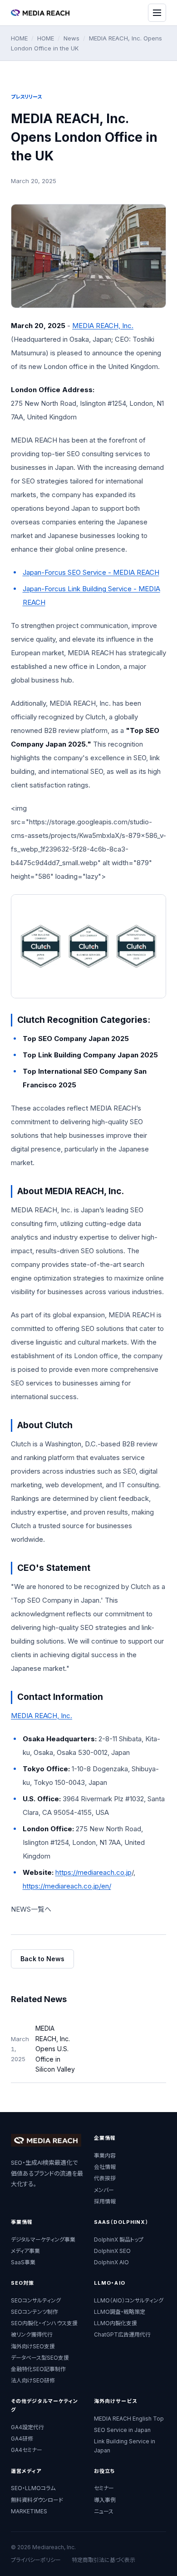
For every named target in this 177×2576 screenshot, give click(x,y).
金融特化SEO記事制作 (38, 2369)
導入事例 (105, 2500)
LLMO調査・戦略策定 (120, 2312)
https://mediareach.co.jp (93, 1872)
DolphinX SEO (112, 2251)
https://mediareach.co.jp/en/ (67, 1886)
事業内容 (105, 2155)
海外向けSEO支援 (33, 2346)
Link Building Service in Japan (125, 2446)
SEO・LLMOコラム (33, 2488)
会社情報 (105, 2167)
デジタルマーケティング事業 (43, 2240)
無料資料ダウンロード (37, 2500)
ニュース (104, 2511)
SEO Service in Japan (122, 2430)
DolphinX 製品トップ (119, 2240)
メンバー (104, 2190)
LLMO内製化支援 (116, 2323)
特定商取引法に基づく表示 (103, 2560)
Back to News (42, 1959)
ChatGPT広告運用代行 (122, 2334)
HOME (19, 38)
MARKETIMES (29, 2511)
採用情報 (105, 2201)
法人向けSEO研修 (33, 2380)
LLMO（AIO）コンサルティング (129, 2300)
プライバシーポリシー (36, 2560)
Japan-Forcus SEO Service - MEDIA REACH (91, 572)
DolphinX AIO (111, 2262)
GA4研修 (22, 2439)
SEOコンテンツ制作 (34, 2312)
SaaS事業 (23, 2262)
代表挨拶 (105, 2178)
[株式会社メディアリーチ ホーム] (40, 12)
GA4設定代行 (27, 2427)
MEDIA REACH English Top (129, 2419)
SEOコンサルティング (36, 2300)
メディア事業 (25, 2251)
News (71, 38)
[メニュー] (157, 13)
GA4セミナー (27, 2450)
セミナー (104, 2488)
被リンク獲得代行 (32, 2334)
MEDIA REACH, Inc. (103, 326)
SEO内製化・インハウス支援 (44, 2323)
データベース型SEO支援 (40, 2358)
